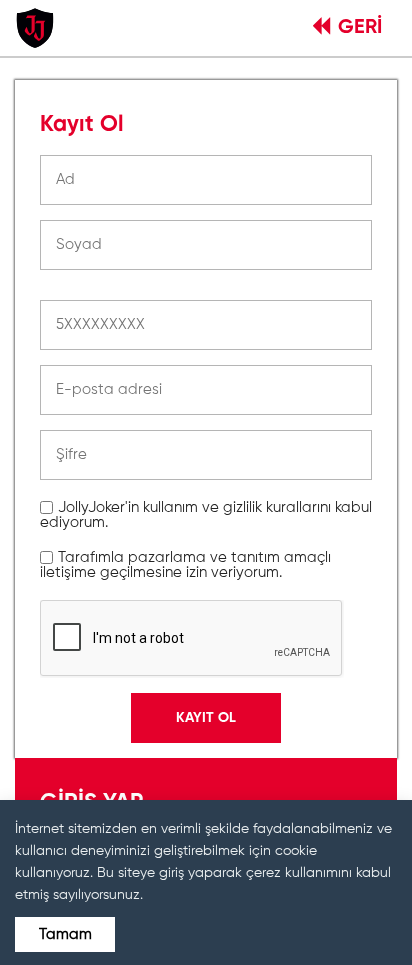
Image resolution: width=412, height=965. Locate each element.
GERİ (360, 28)
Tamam (65, 934)
